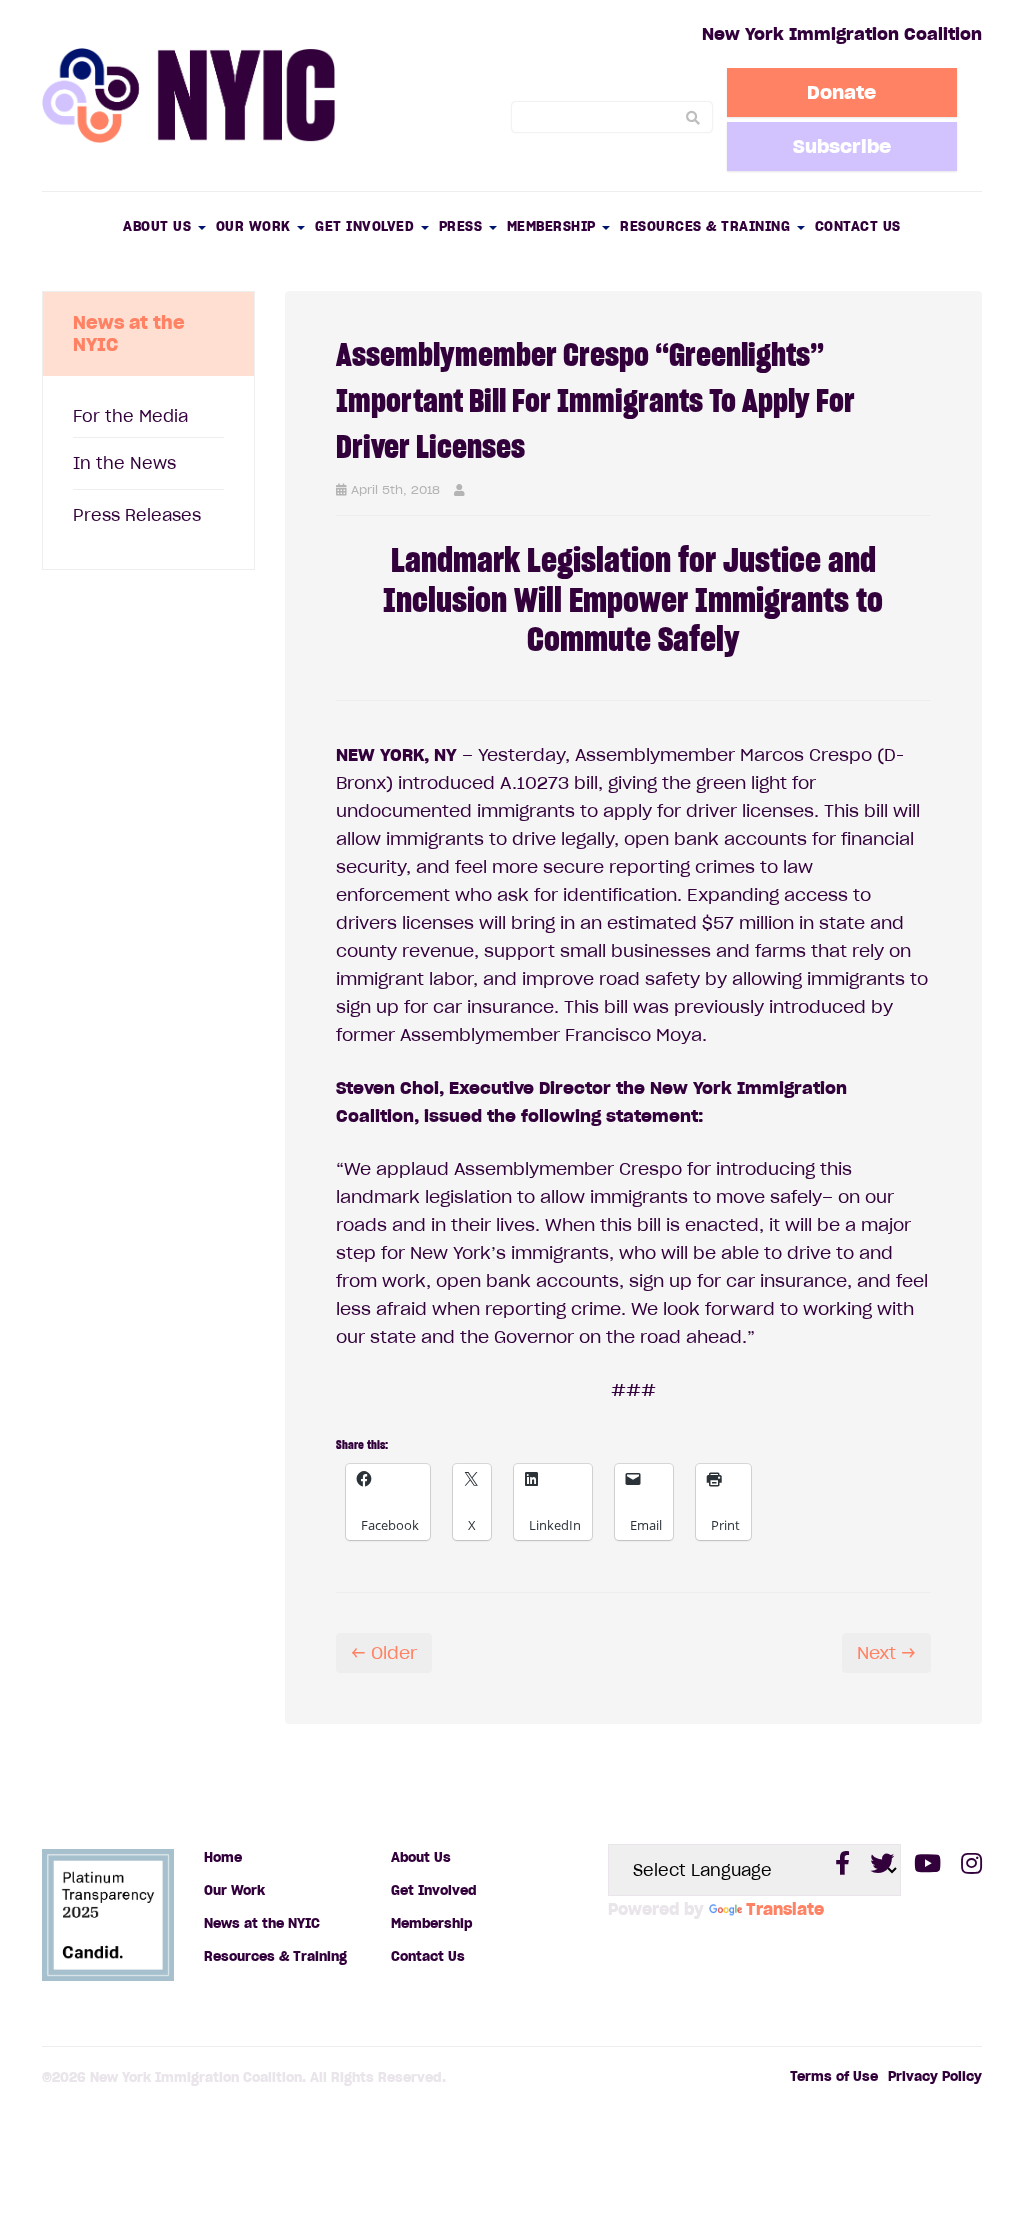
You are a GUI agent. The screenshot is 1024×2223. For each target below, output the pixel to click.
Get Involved (367, 226)
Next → (886, 1653)
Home (223, 1857)
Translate (785, 1909)
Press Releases (137, 515)
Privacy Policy (935, 2076)
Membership (554, 226)
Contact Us (858, 226)
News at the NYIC (262, 1923)
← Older (384, 1653)
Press (463, 226)
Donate (841, 92)
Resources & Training (707, 226)
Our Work (256, 226)
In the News (124, 463)
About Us (159, 226)
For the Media (130, 416)
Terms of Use (834, 2076)
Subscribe (842, 146)
